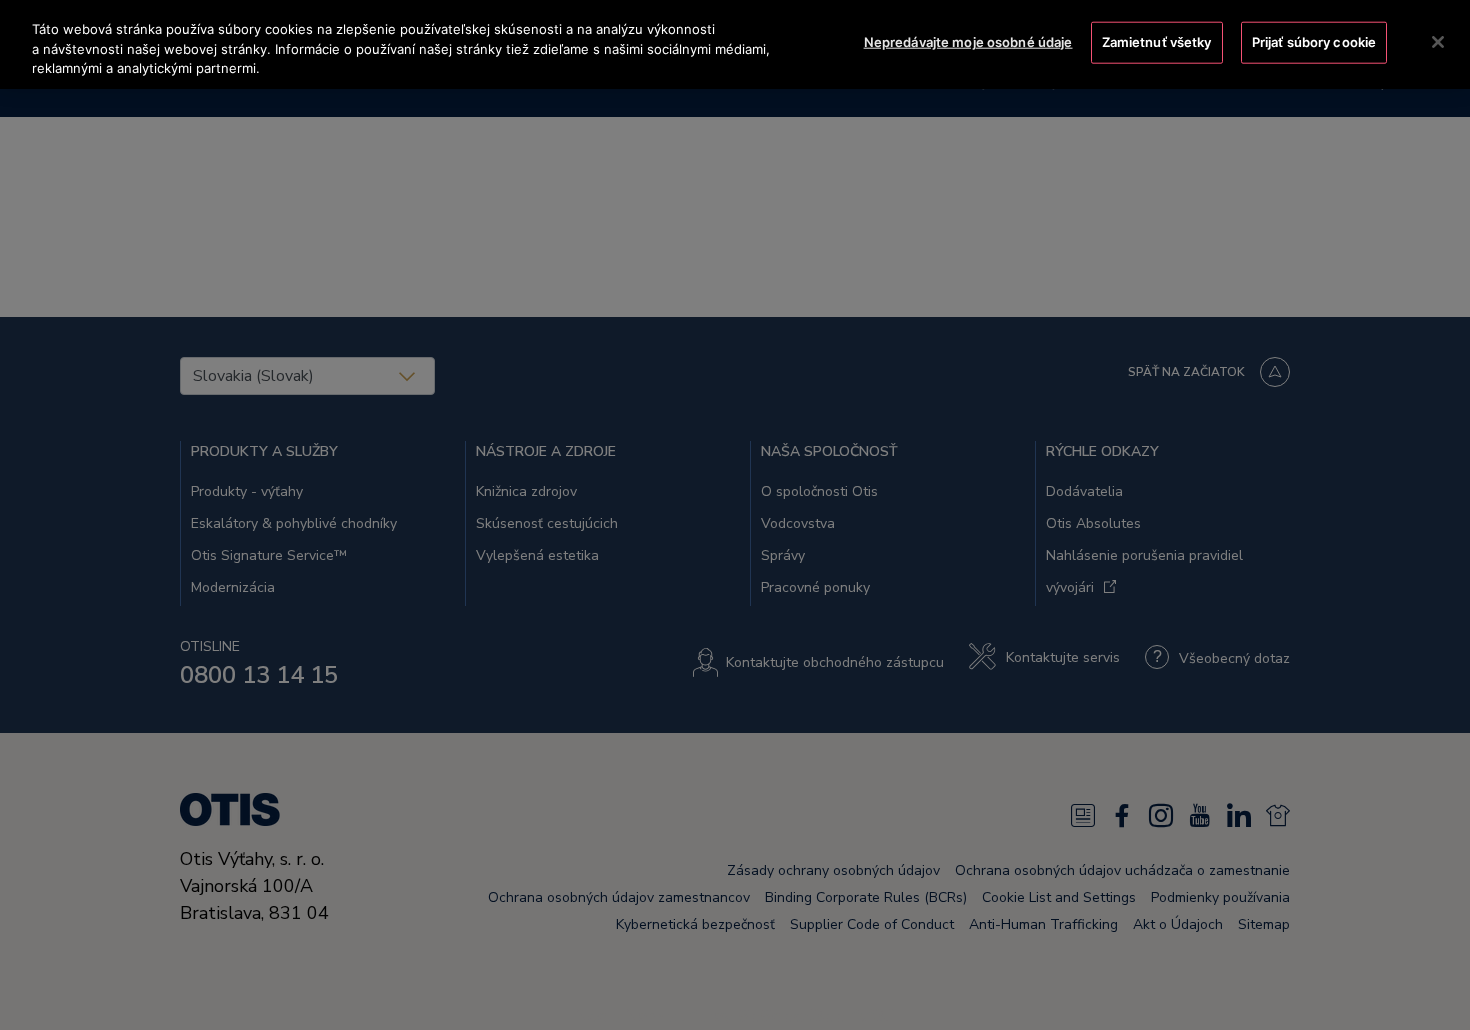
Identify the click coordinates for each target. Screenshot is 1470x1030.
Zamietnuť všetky (1157, 42)
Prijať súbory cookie (1314, 42)
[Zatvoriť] (1438, 42)
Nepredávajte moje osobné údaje (968, 42)
